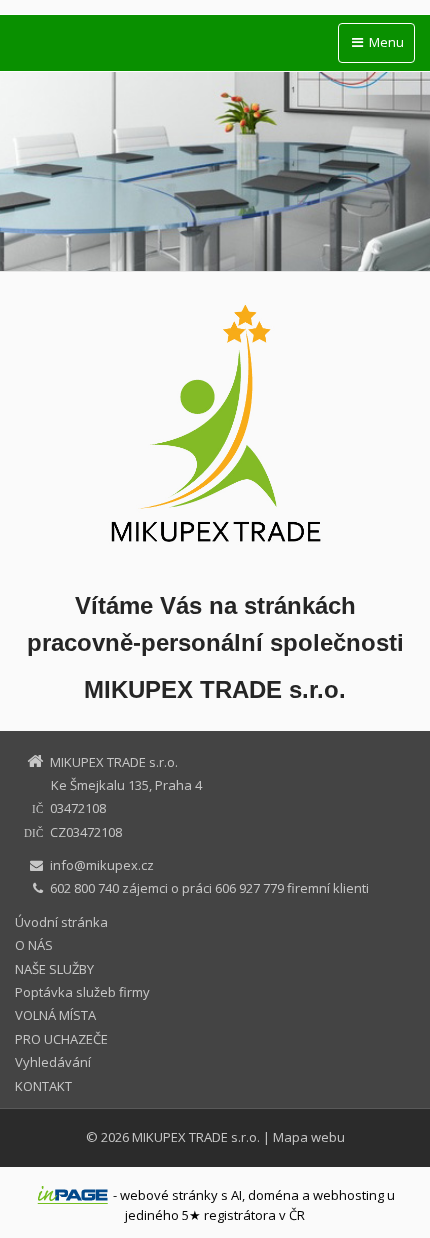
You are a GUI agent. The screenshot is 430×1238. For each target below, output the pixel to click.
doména (273, 1195)
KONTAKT (43, 1086)
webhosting (348, 1195)
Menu (385, 42)
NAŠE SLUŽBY (54, 969)
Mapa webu (309, 1137)
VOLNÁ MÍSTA (55, 1015)
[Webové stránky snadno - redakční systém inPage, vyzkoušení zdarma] (73, 1195)
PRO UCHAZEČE (61, 1039)
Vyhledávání (53, 1062)
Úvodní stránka (61, 922)
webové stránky (169, 1195)
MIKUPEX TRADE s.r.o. (196, 1137)
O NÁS (34, 945)
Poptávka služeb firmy (82, 992)
